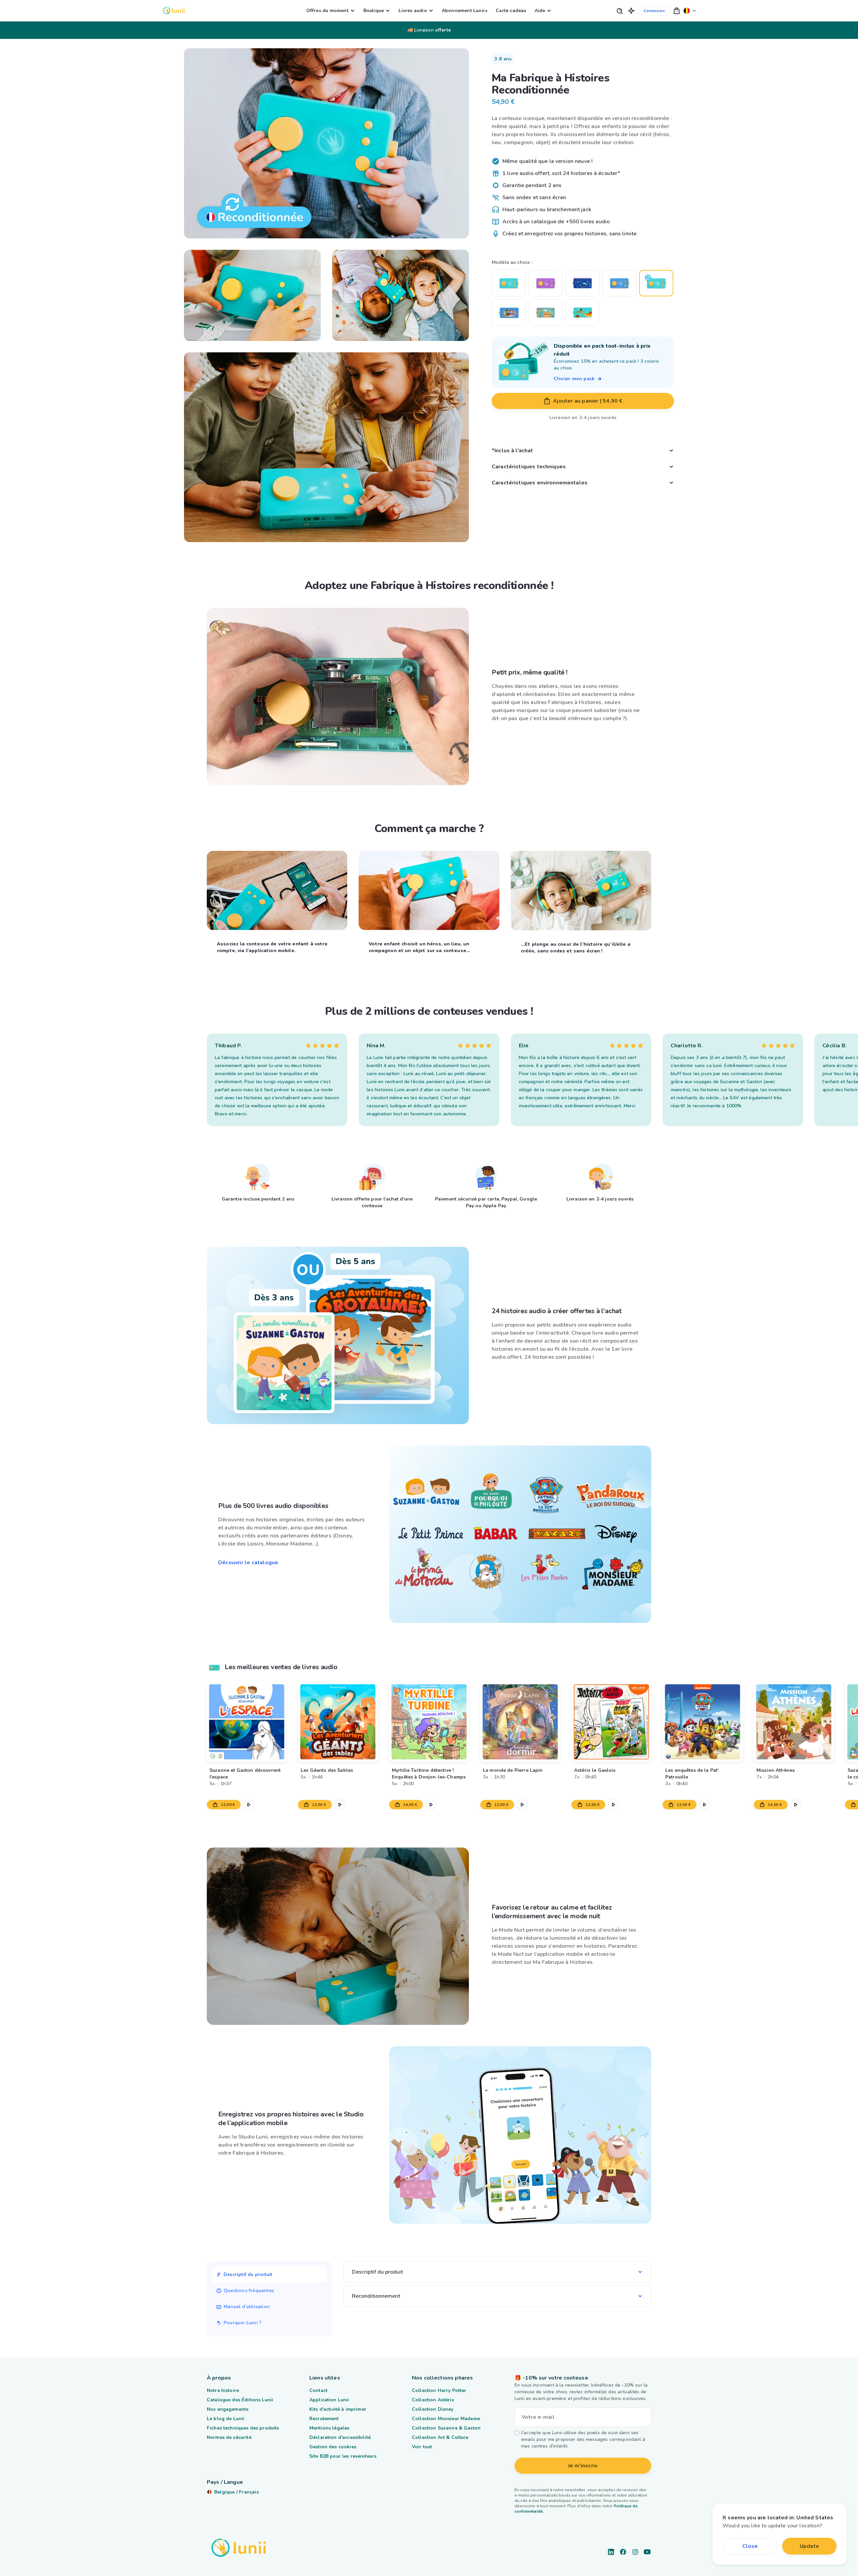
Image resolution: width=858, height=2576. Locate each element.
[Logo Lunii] (174, 11)
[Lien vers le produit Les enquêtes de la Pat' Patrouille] (702, 1722)
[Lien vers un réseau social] (611, 2552)
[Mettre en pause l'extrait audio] (249, 1805)
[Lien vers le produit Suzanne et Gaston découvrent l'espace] (247, 1722)
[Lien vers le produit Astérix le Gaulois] (611, 1722)
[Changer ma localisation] (690, 11)
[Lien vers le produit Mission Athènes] (794, 1722)
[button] (631, 11)
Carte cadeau (511, 11)
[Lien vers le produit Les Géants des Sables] (338, 1722)
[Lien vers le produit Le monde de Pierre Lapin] (520, 1722)
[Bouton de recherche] (619, 11)
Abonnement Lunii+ (465, 11)
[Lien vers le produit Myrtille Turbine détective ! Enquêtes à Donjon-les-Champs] (429, 1722)
